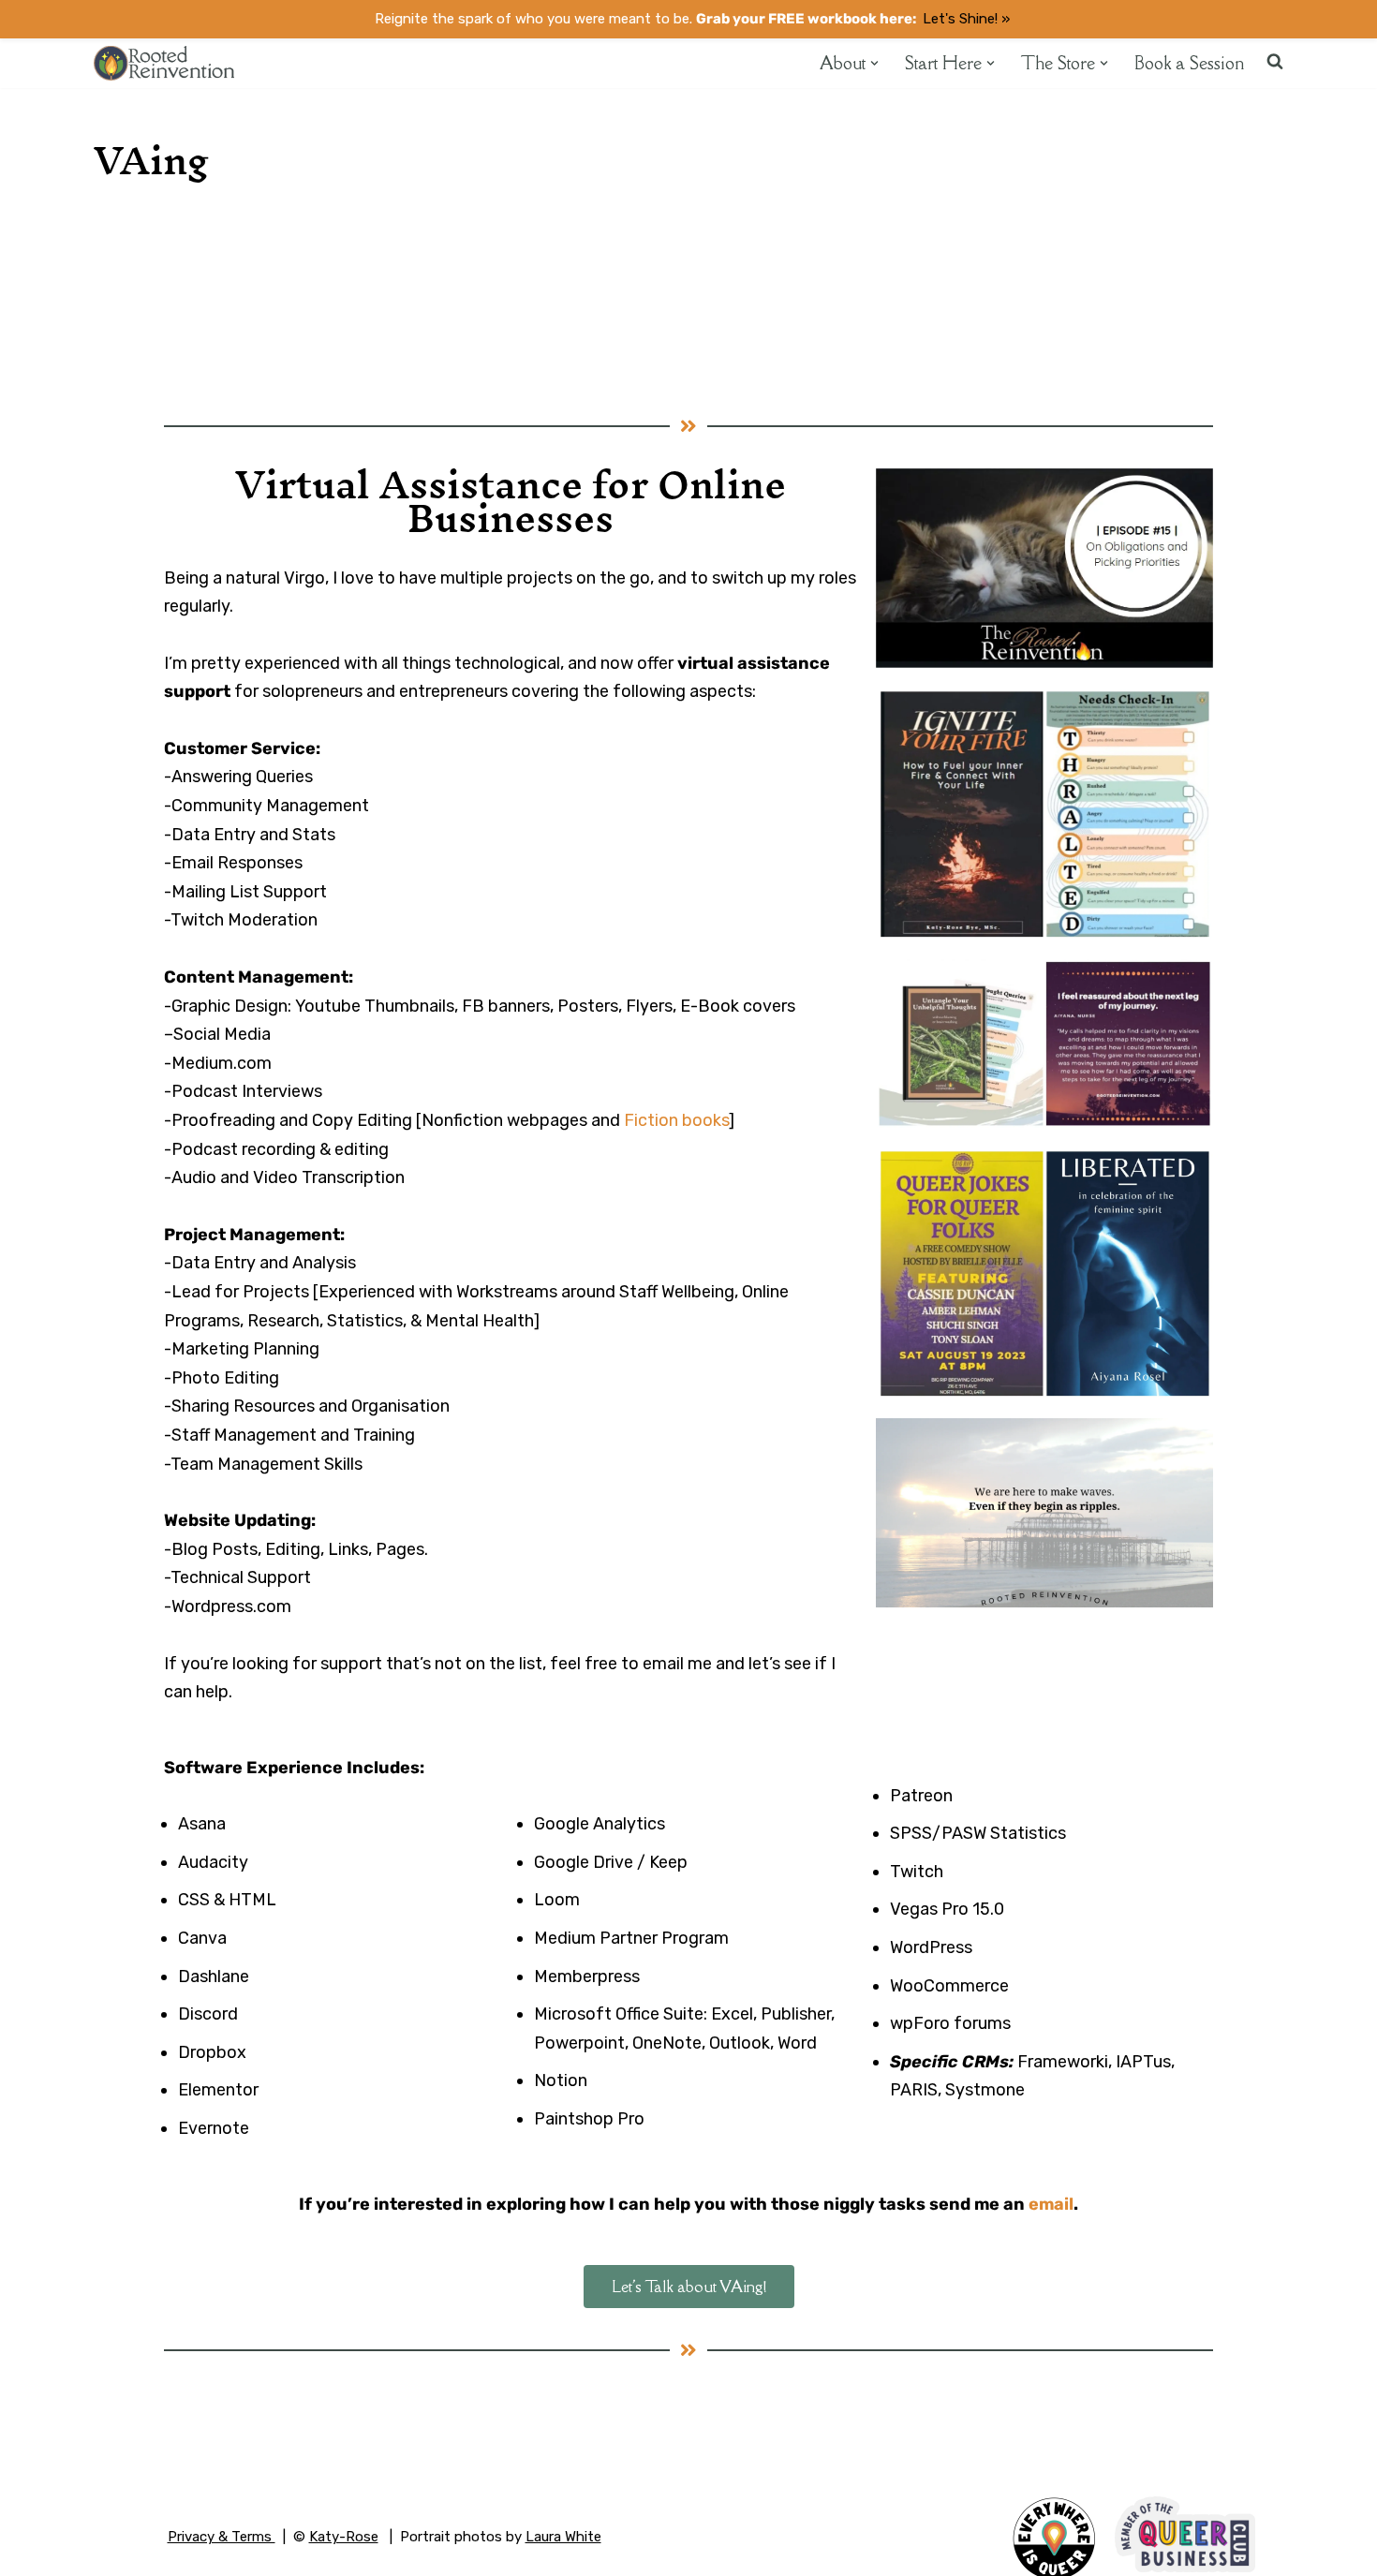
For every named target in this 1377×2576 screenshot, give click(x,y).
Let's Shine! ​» (966, 19)
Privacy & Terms (222, 2537)
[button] (874, 63)
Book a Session (1189, 63)
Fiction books (676, 1120)
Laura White (563, 2537)
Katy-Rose (344, 2537)
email (1051, 2204)
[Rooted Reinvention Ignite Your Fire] (164, 63)
